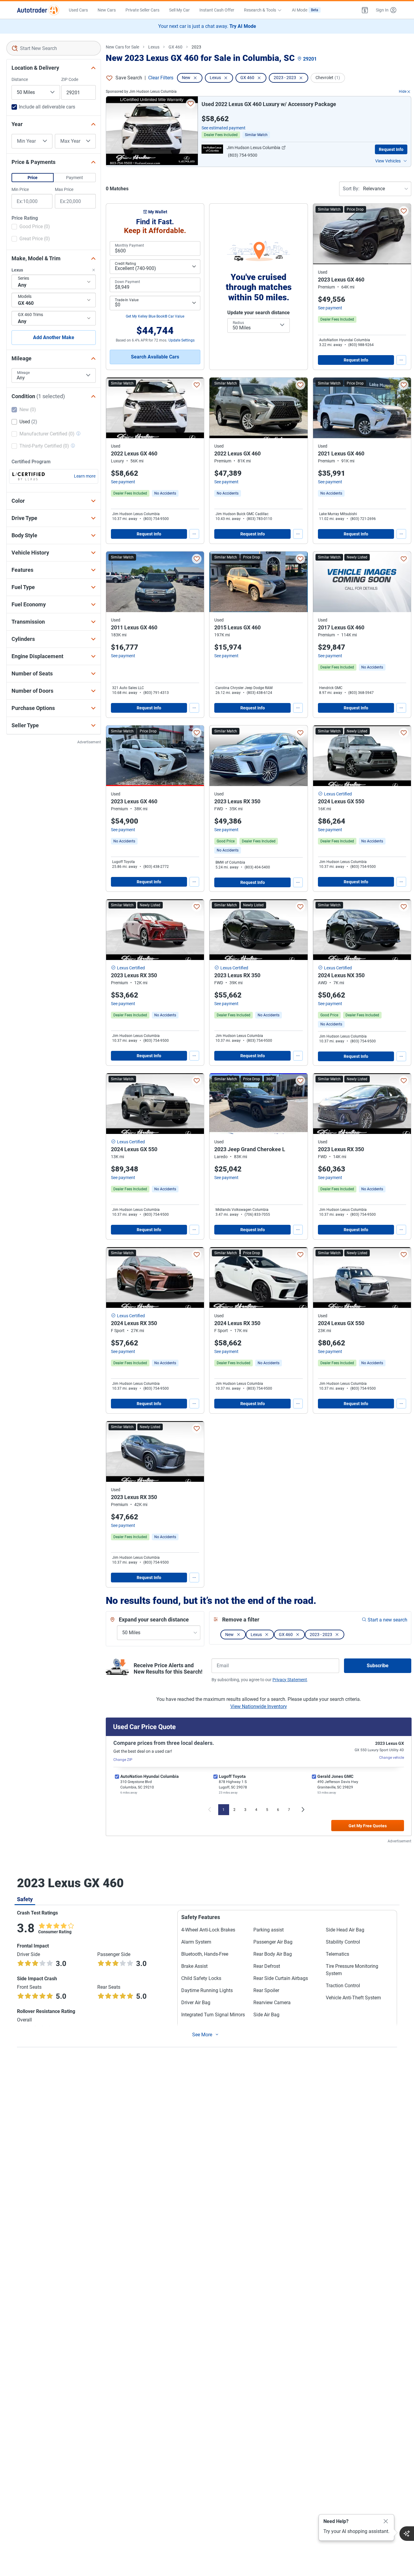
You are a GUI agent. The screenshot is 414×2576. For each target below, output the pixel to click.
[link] (165, 493)
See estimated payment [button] (224, 128)
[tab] (25, 1899)
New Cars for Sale (122, 47)
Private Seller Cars (142, 10)
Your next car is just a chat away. (207, 26)
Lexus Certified (338, 794)
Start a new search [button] (387, 1620)
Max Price (64, 189)
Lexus (154, 47)
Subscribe (378, 1666)
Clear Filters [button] (161, 78)
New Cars (107, 10)
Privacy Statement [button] (290, 1680)
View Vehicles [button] (388, 161)
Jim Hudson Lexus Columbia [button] (254, 148)
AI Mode (305, 10)
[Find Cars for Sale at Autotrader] (38, 10)
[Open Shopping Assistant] (407, 2534)
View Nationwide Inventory (259, 1706)
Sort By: (351, 189)
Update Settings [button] (182, 340)
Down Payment (127, 282)
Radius (238, 323)
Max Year (70, 141)
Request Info (391, 149)
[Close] (386, 2521)
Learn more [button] (85, 476)
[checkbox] (31, 227)
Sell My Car (179, 10)
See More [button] (202, 2035)
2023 (196, 47)
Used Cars (78, 10)
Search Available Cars (155, 357)
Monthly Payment (129, 245)
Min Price (20, 189)
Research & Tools (260, 10)
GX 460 (175, 47)
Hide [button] (403, 92)
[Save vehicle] (191, 104)
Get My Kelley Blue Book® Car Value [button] (155, 316)
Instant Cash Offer (217, 10)
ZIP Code (70, 79)
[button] (365, 10)
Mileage (23, 373)
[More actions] (401, 360)
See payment (330, 308)
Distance (20, 79)
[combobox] (54, 48)
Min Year (26, 141)
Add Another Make (54, 337)
